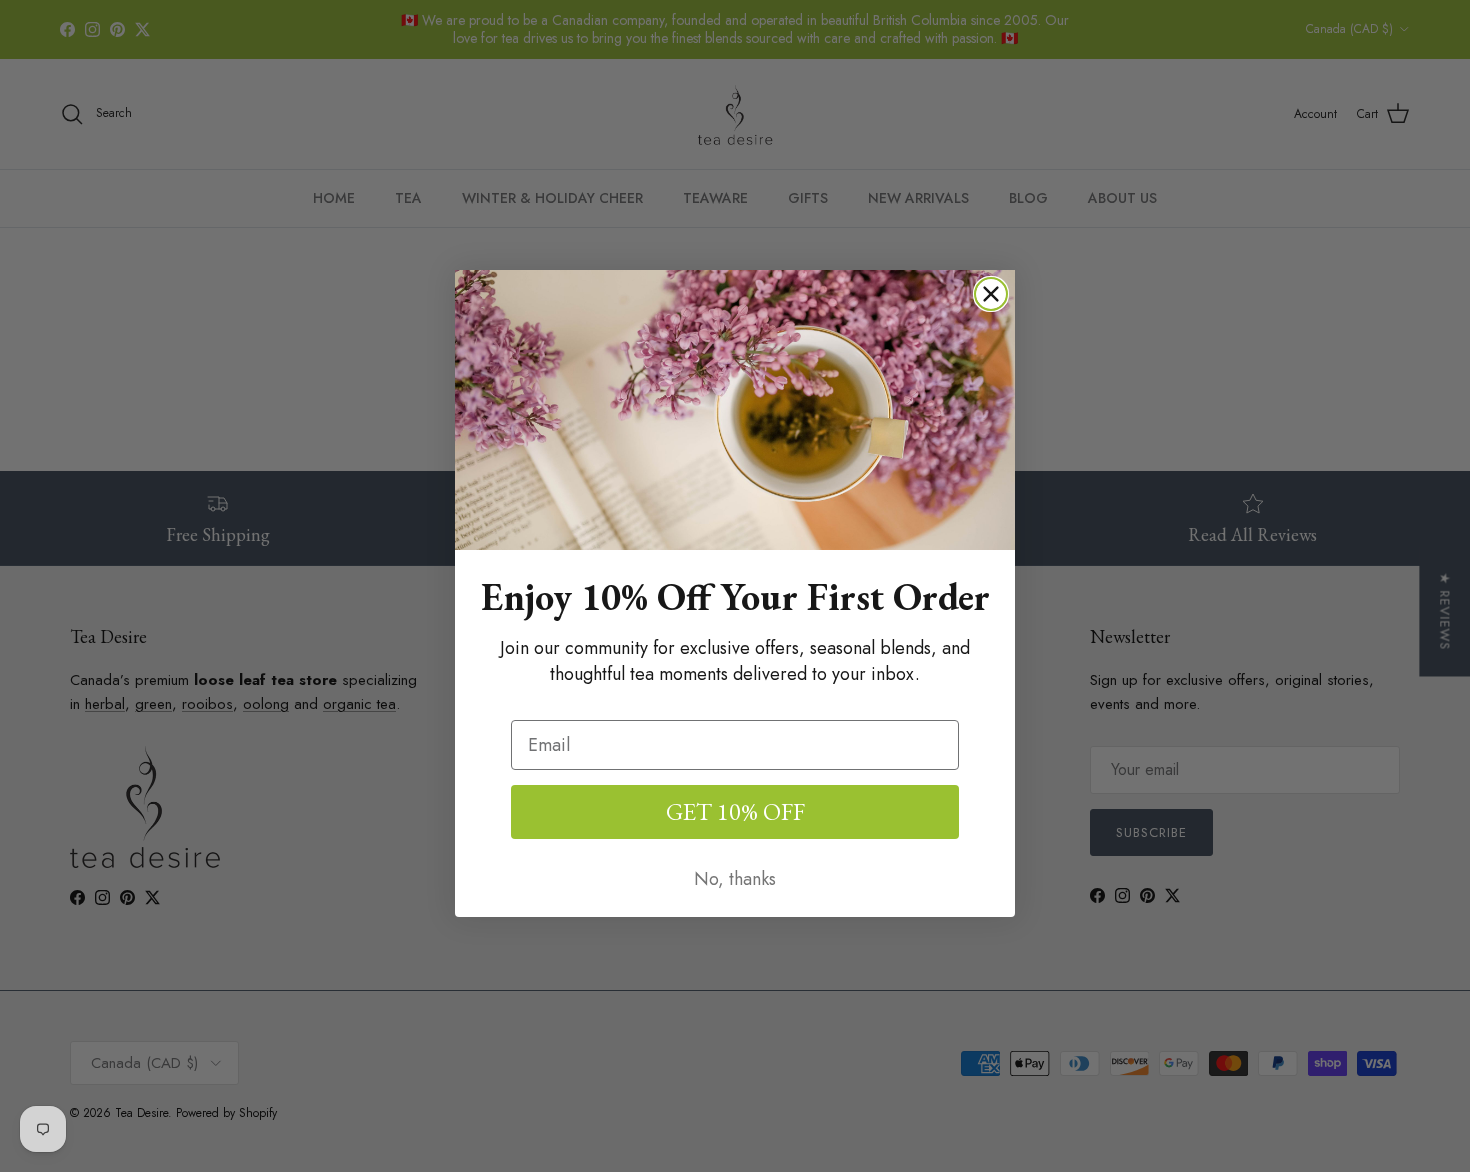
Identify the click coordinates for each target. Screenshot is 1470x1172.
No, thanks (735, 879)
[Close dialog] (991, 294)
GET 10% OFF (735, 811)
